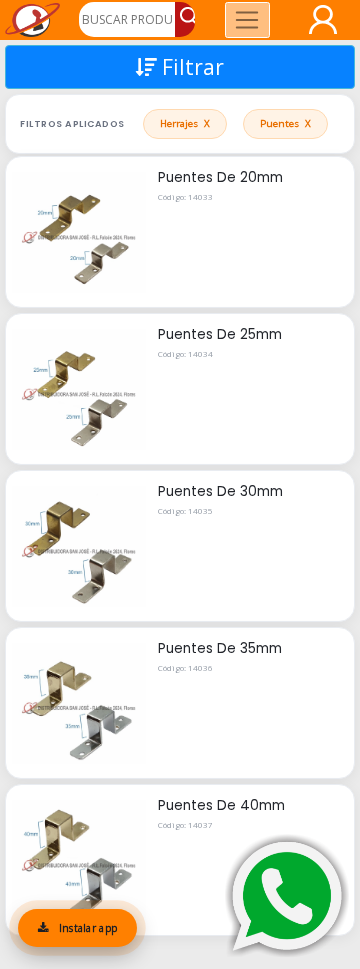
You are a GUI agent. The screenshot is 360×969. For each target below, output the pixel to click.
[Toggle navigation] (247, 19)
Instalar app (86, 928)
